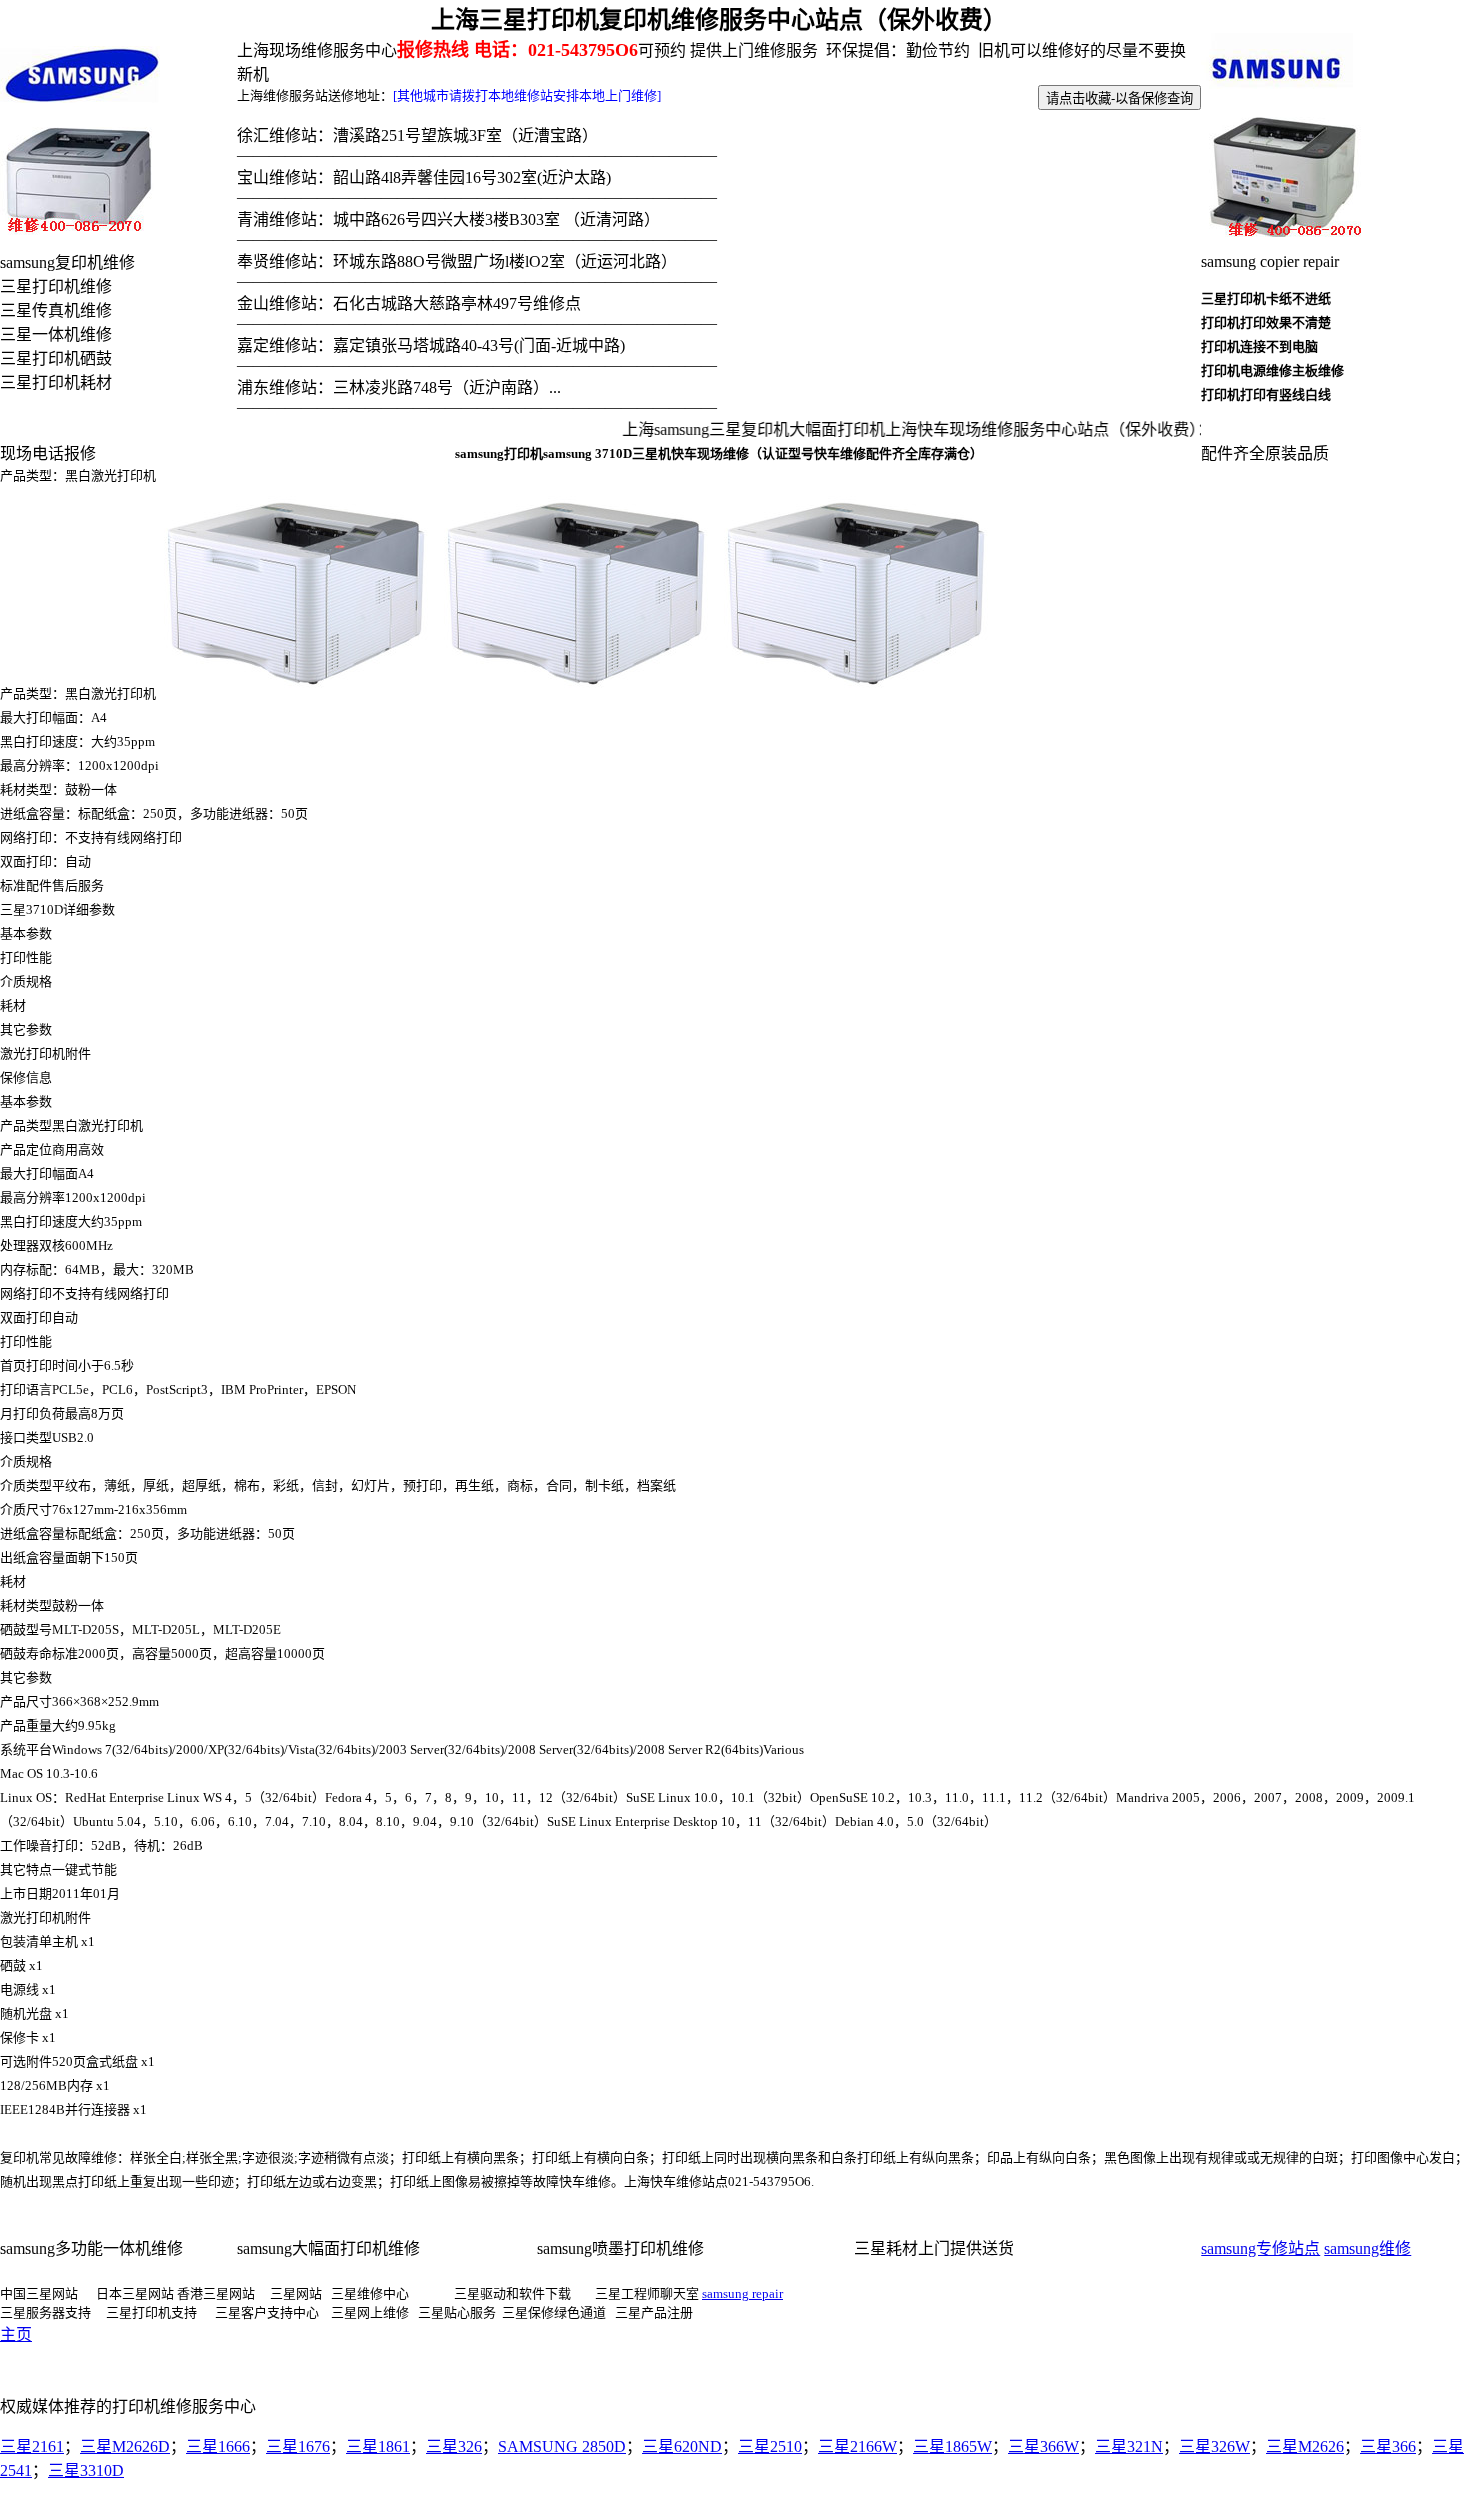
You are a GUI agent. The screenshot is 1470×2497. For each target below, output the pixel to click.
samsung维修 (1367, 2248)
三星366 (1388, 2446)
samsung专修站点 (1260, 2248)
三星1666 (218, 2446)
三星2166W (857, 2446)
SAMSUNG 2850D (562, 2446)
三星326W (1214, 2446)
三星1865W (952, 2446)
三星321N (1129, 2446)
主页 (16, 2334)
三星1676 (298, 2446)
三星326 (454, 2446)
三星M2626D (125, 2446)
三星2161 (32, 2446)
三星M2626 (1305, 2446)
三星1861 (378, 2446)
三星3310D (86, 2470)
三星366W (1043, 2446)
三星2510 (770, 2446)
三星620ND (682, 2446)
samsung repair (742, 2293)
